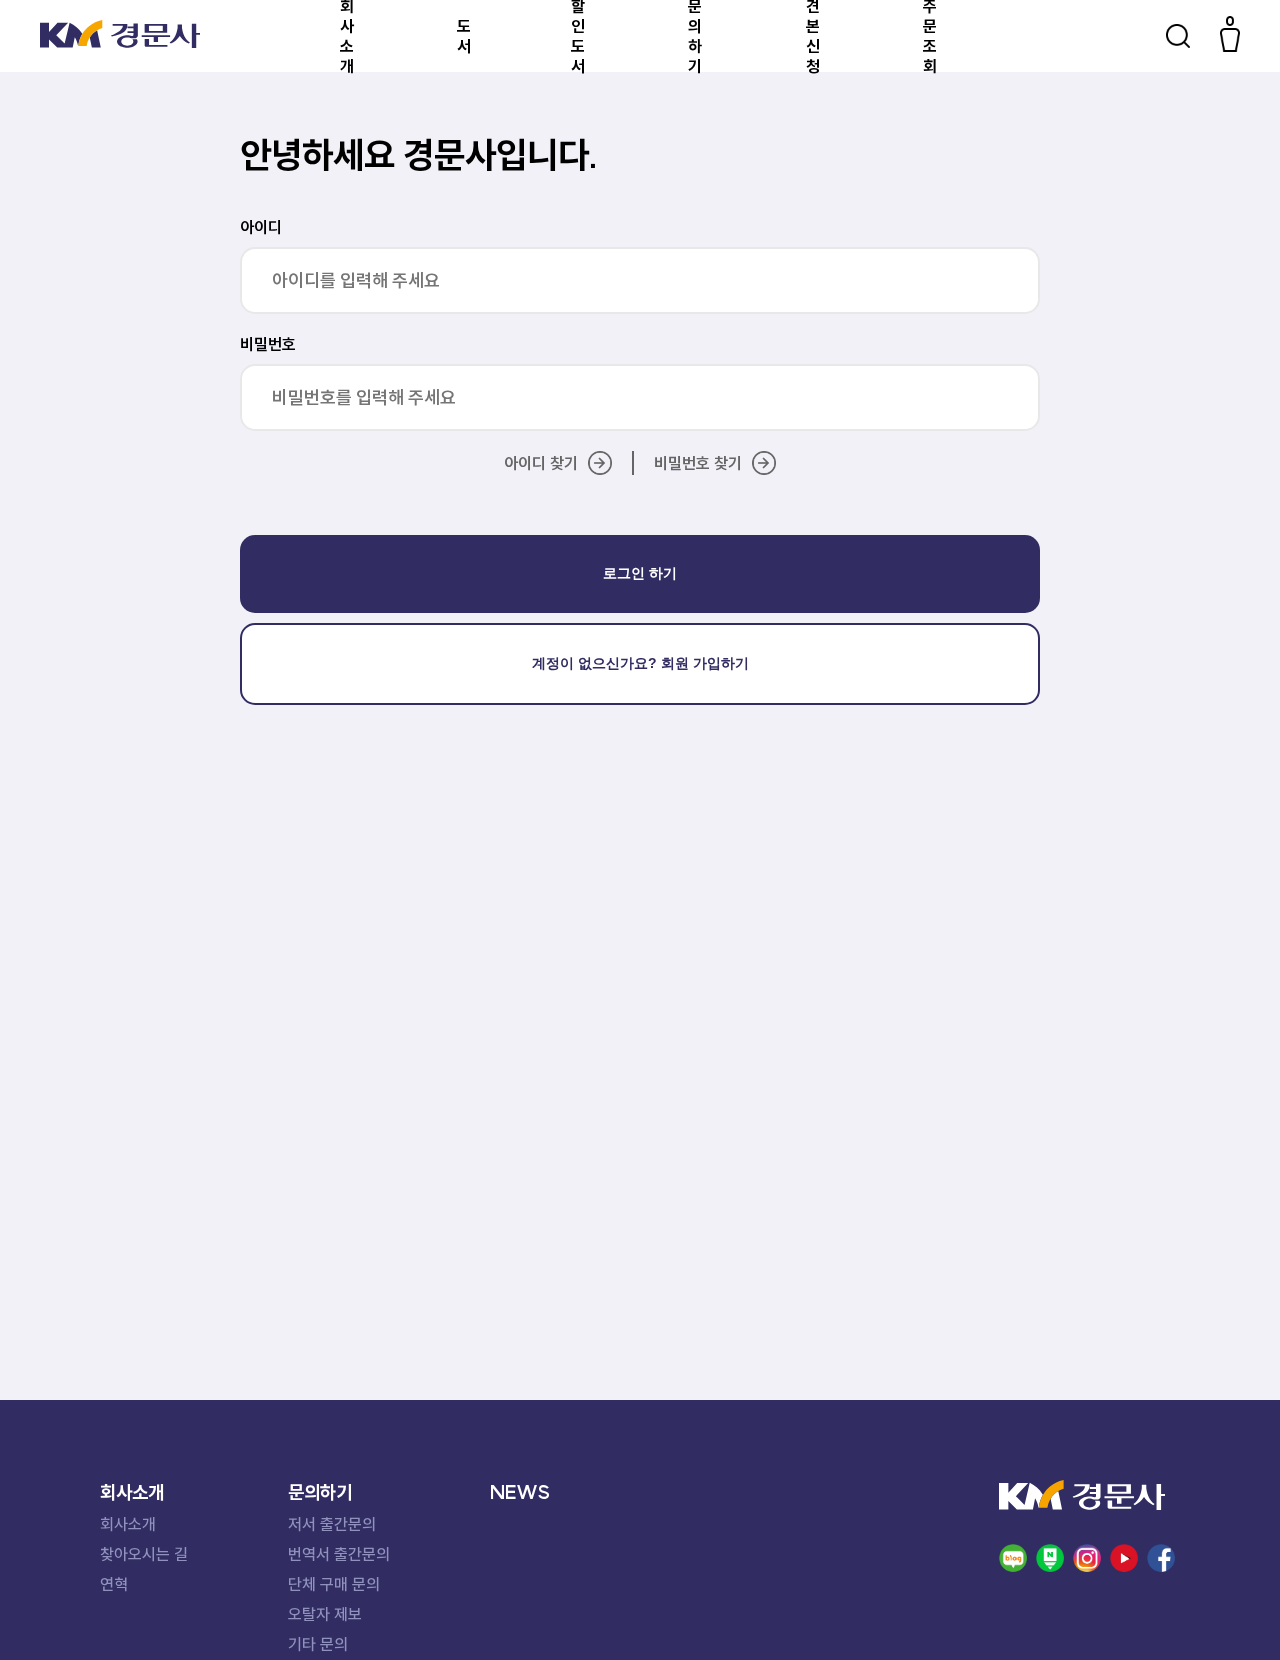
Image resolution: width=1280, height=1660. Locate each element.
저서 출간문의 (332, 1524)
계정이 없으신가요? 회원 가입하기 (640, 663)
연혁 (114, 1584)
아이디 (261, 227)
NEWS (520, 1492)
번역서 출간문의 (339, 1554)
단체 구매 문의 (334, 1584)
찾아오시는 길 (144, 1554)
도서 (464, 36)
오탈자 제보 (325, 1614)
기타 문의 (318, 1644)
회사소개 (128, 1524)
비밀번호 (268, 344)
